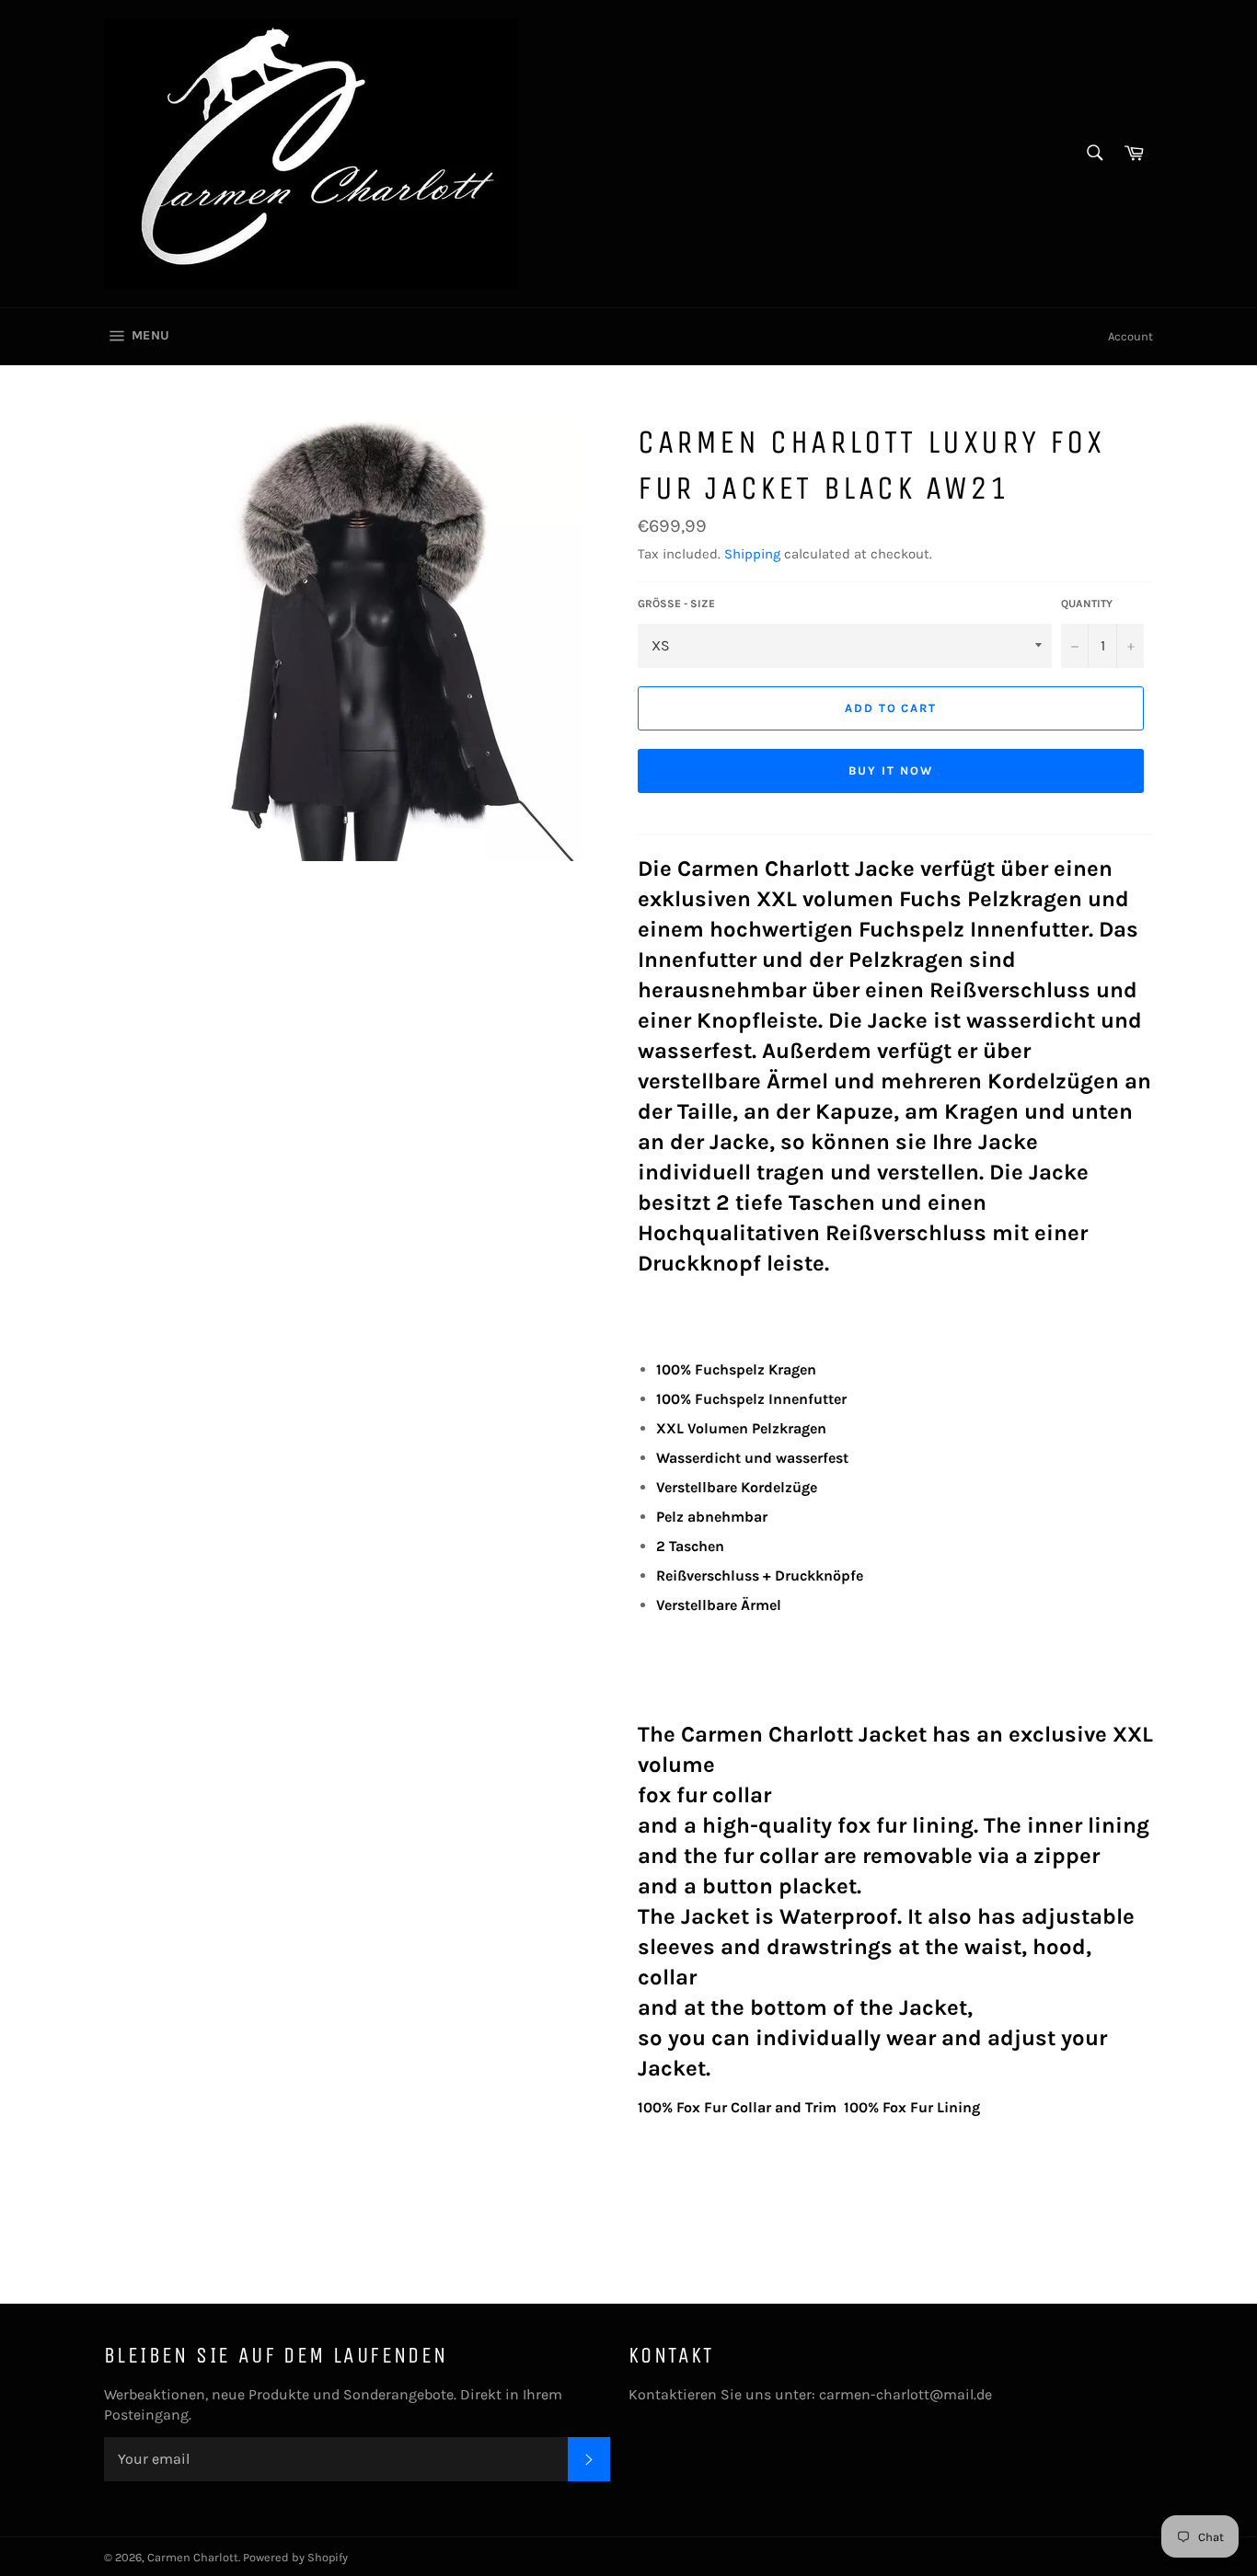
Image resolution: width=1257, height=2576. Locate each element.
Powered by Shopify (295, 2557)
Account (1130, 336)
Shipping (752, 554)
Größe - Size (676, 604)
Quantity (1087, 604)
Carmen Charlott (193, 2557)
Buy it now (891, 770)
